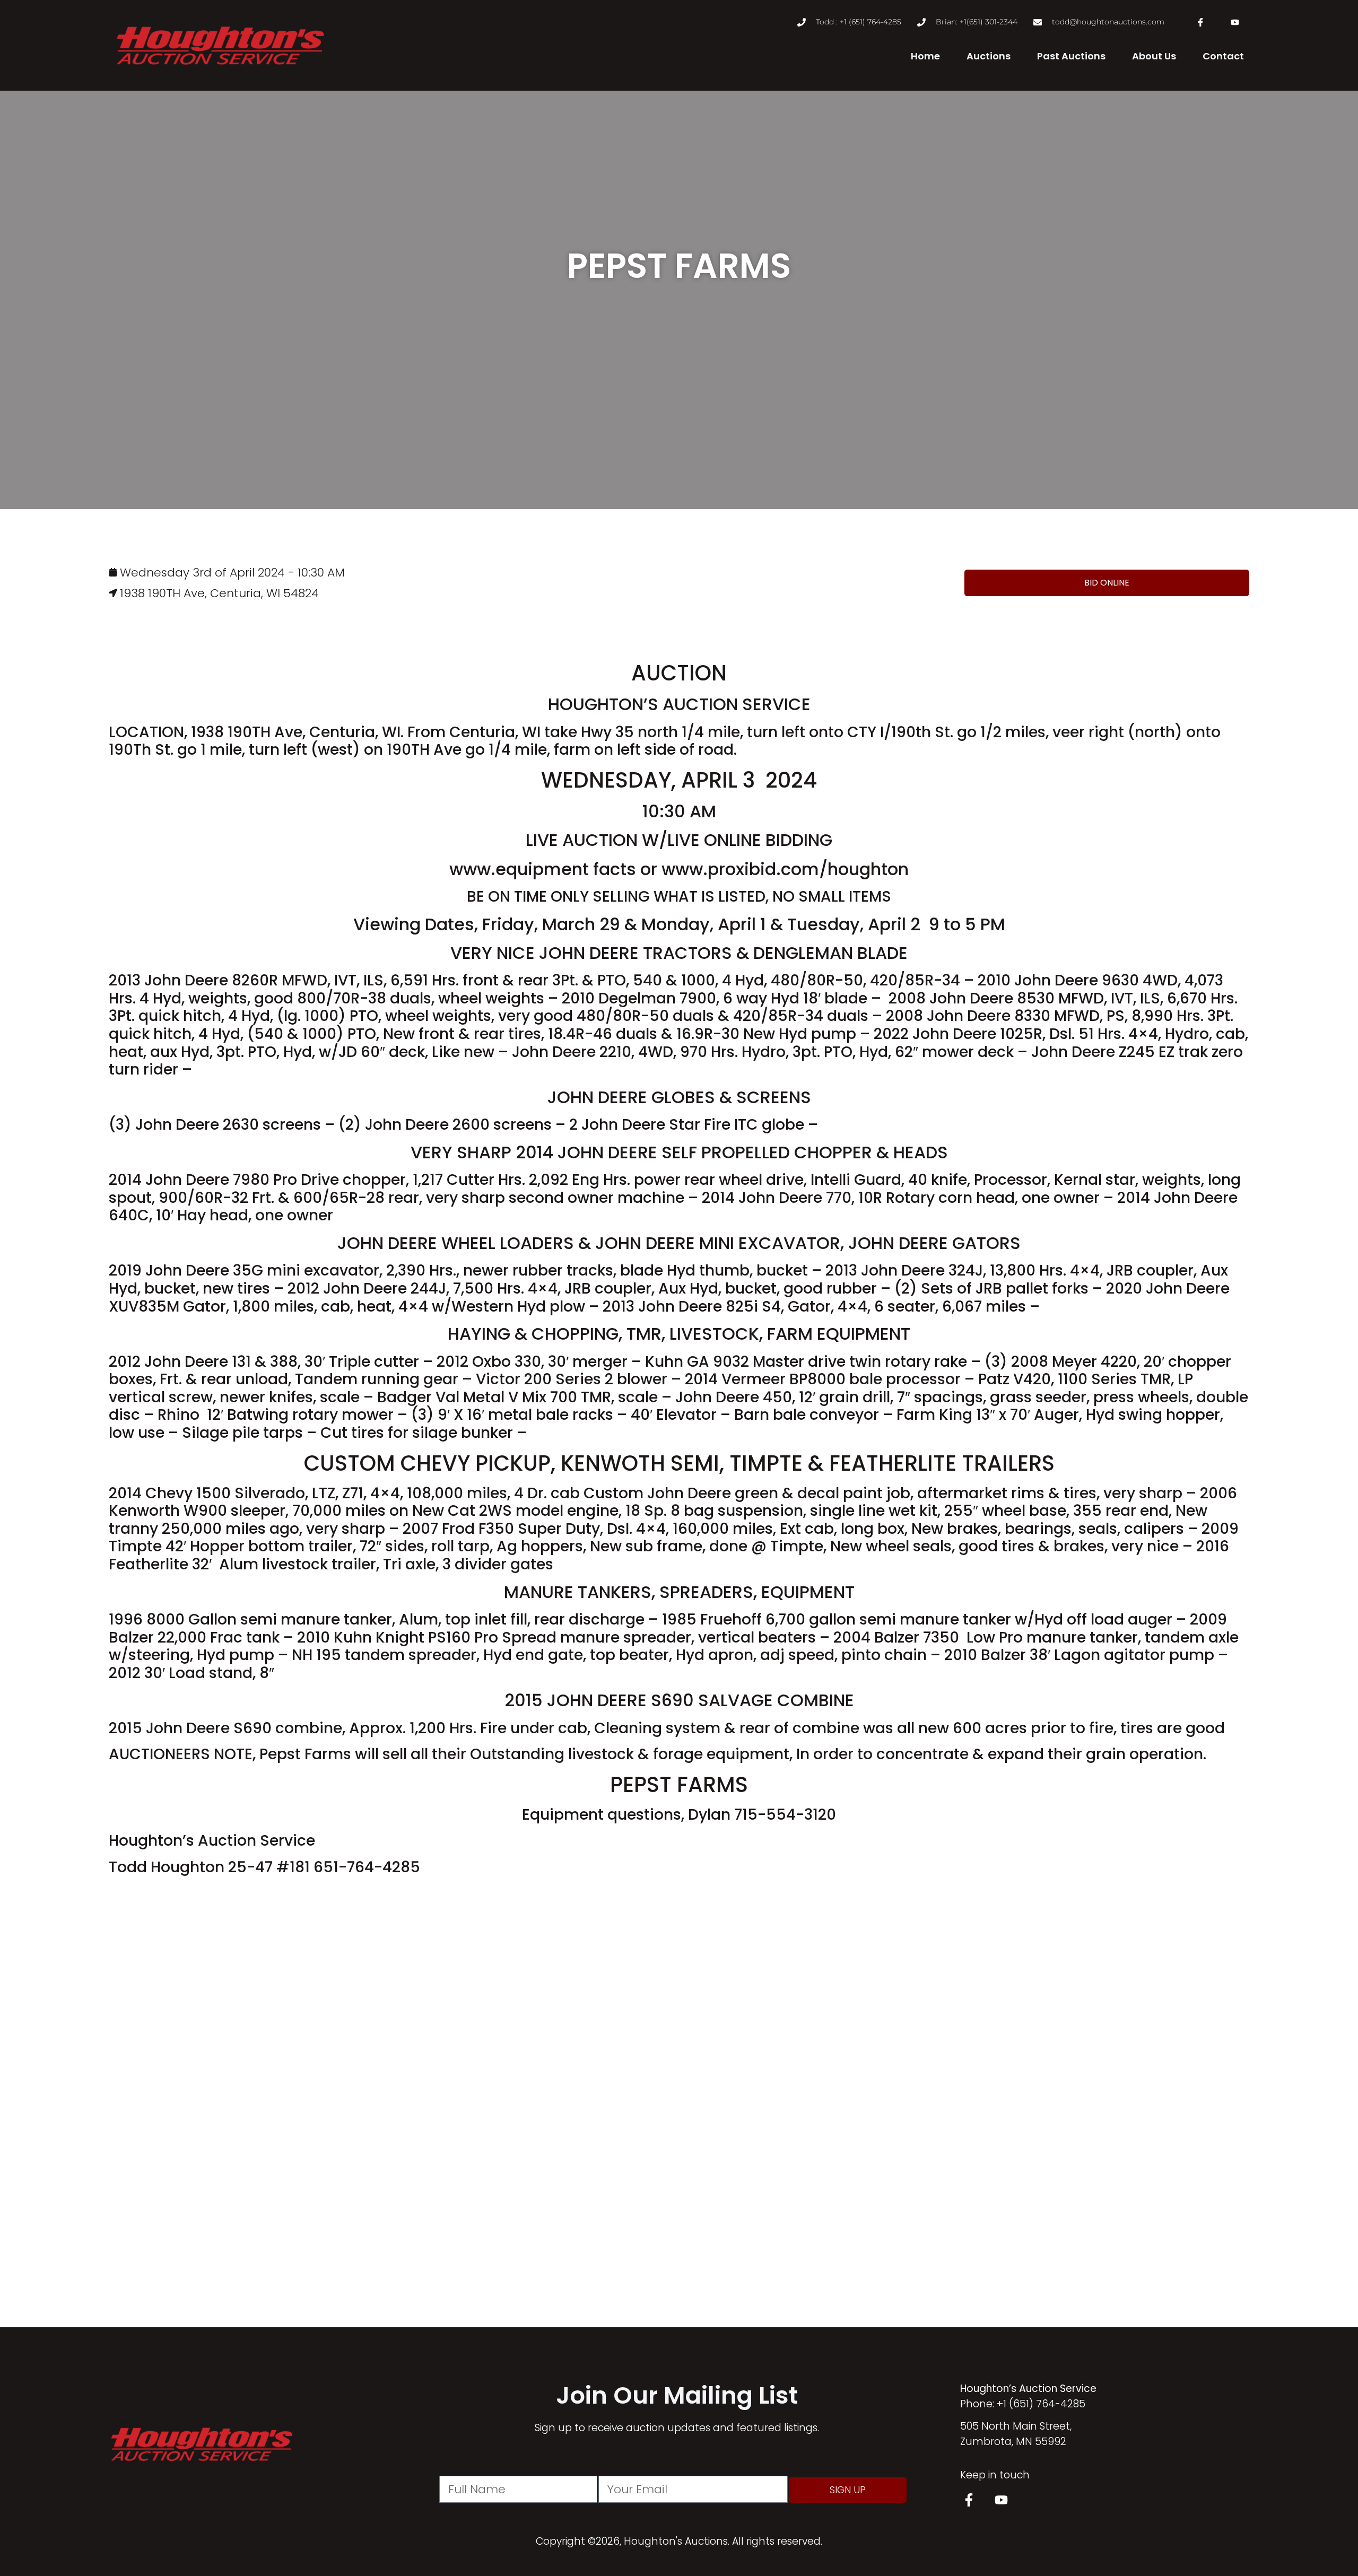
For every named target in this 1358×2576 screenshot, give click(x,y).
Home (925, 56)
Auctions (989, 56)
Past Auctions (1071, 56)
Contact (1223, 56)
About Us (1154, 56)
